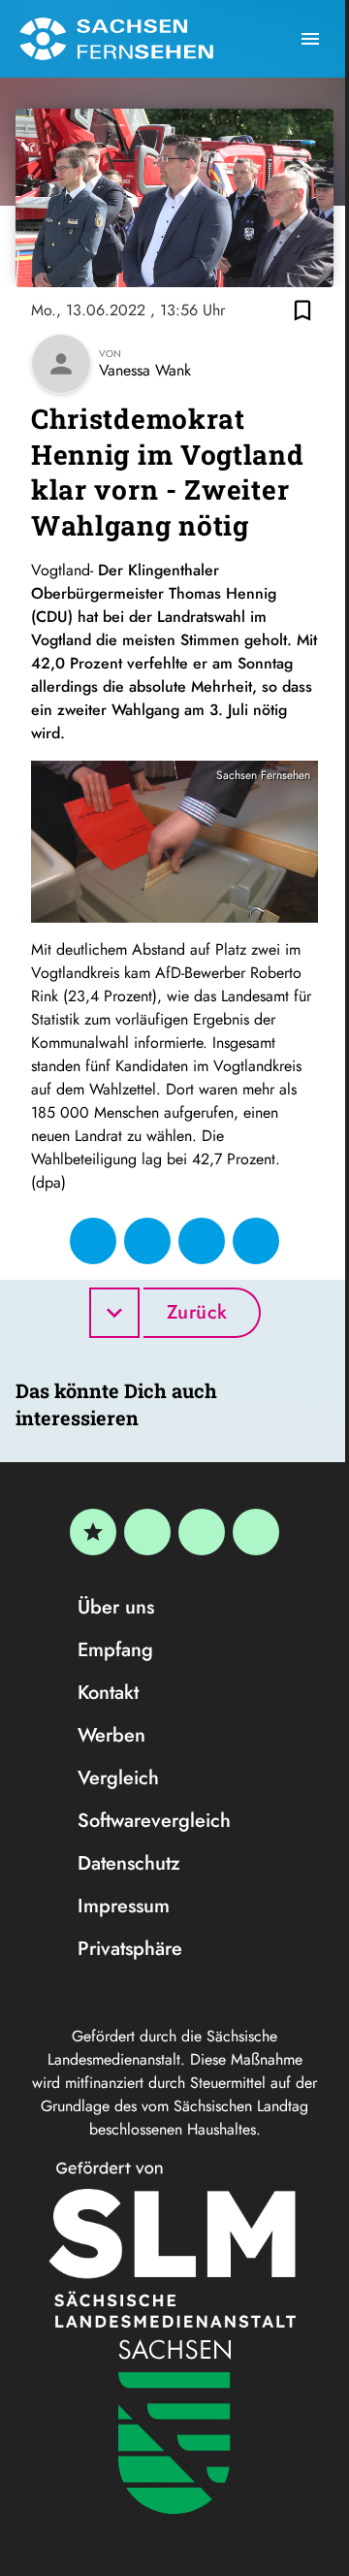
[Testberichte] (93, 1532)
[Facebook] (147, 1532)
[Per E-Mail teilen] (256, 1241)
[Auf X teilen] (147, 1241)
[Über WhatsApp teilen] (202, 1241)
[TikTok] (256, 1532)
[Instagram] (202, 1532)
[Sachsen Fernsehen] (116, 39)
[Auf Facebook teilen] (93, 1241)
